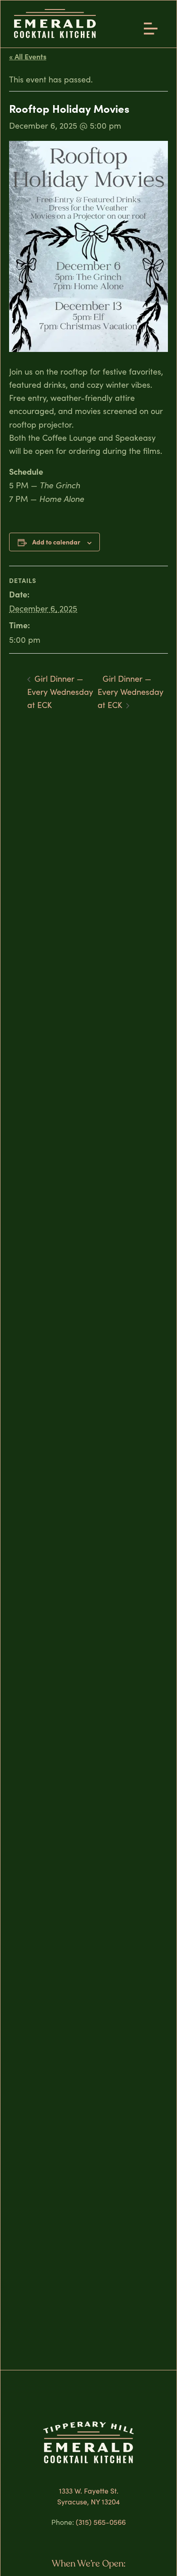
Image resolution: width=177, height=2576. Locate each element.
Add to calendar (56, 542)
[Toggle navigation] (154, 27)
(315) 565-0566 (101, 2522)
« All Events (28, 56)
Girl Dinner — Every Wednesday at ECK (60, 692)
